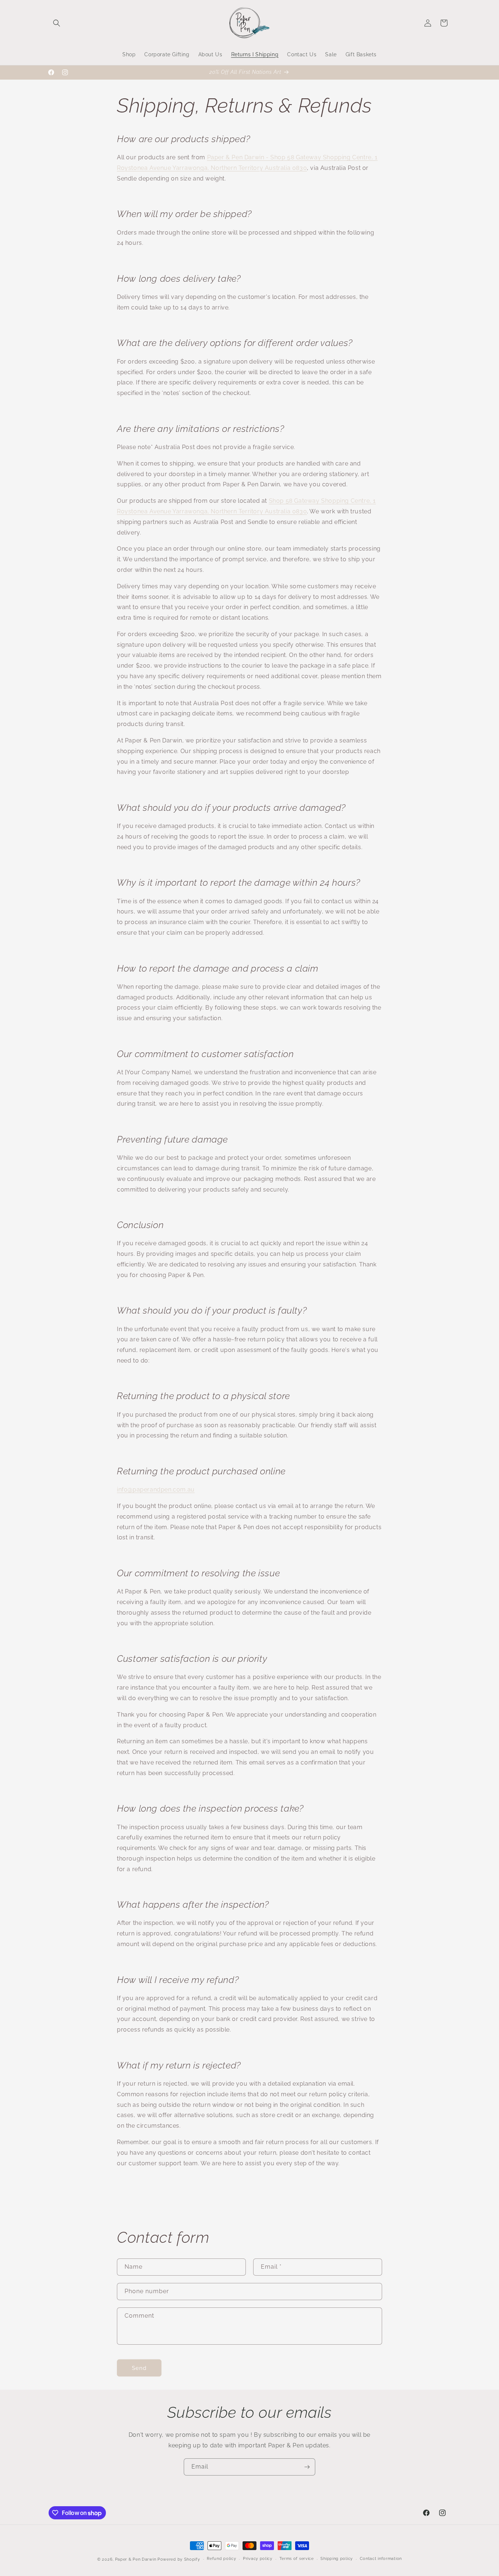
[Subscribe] (307, 2467)
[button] (57, 23)
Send (139, 2368)
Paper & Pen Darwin (136, 2559)
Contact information (381, 2559)
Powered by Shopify (179, 2559)
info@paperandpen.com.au (156, 1490)
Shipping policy (337, 2559)
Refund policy (221, 2559)
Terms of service (297, 2559)
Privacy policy (258, 2559)
